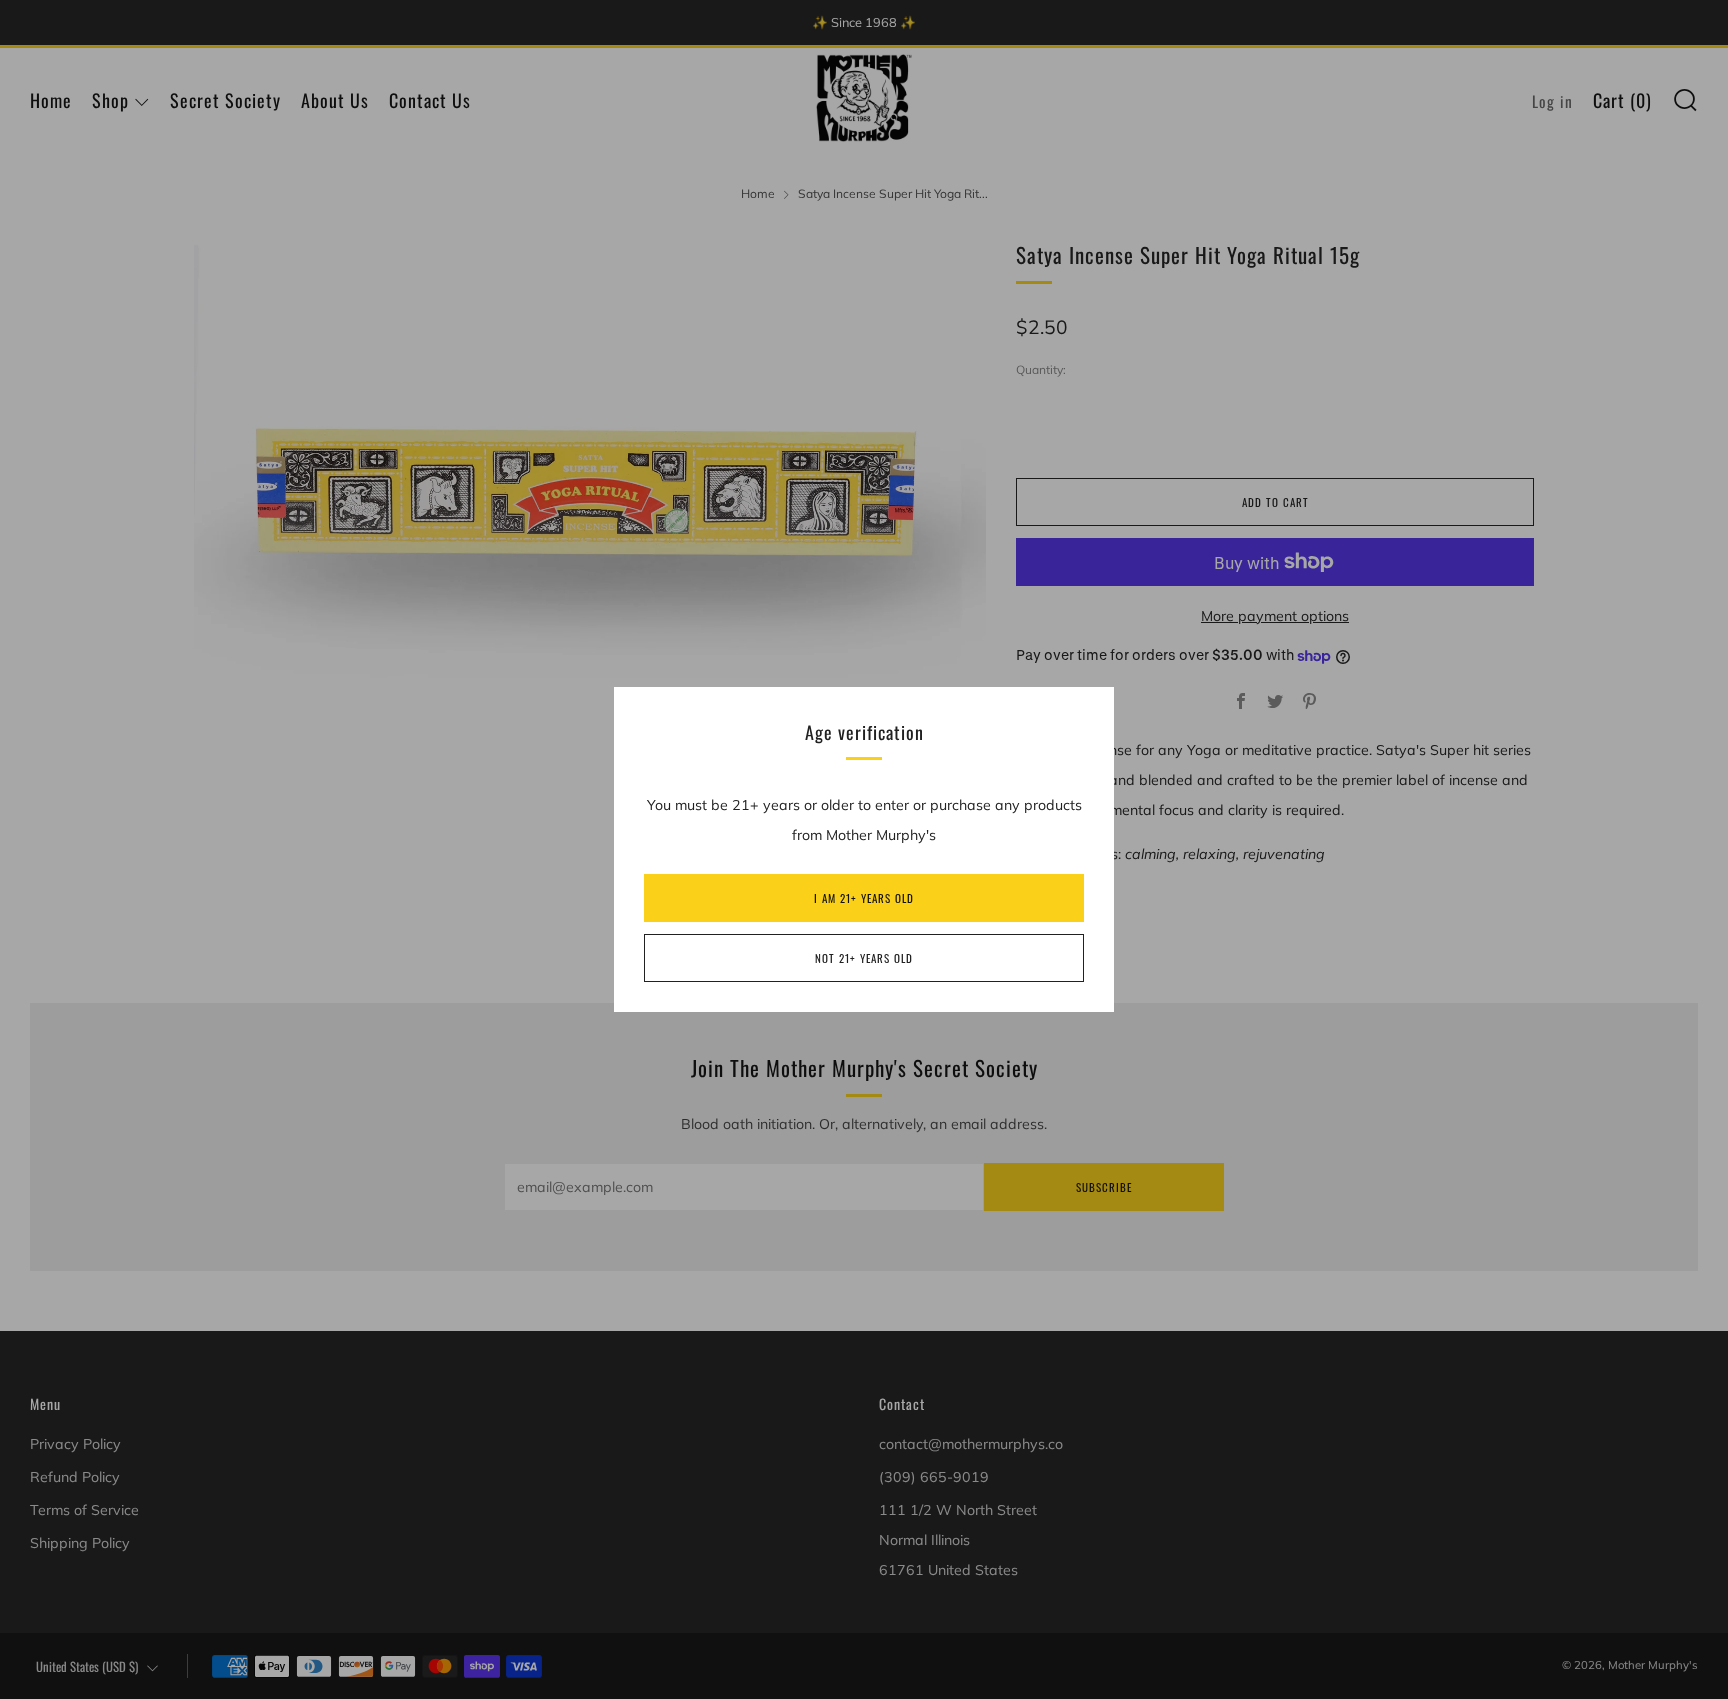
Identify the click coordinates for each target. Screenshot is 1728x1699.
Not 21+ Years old (864, 958)
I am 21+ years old (864, 898)
